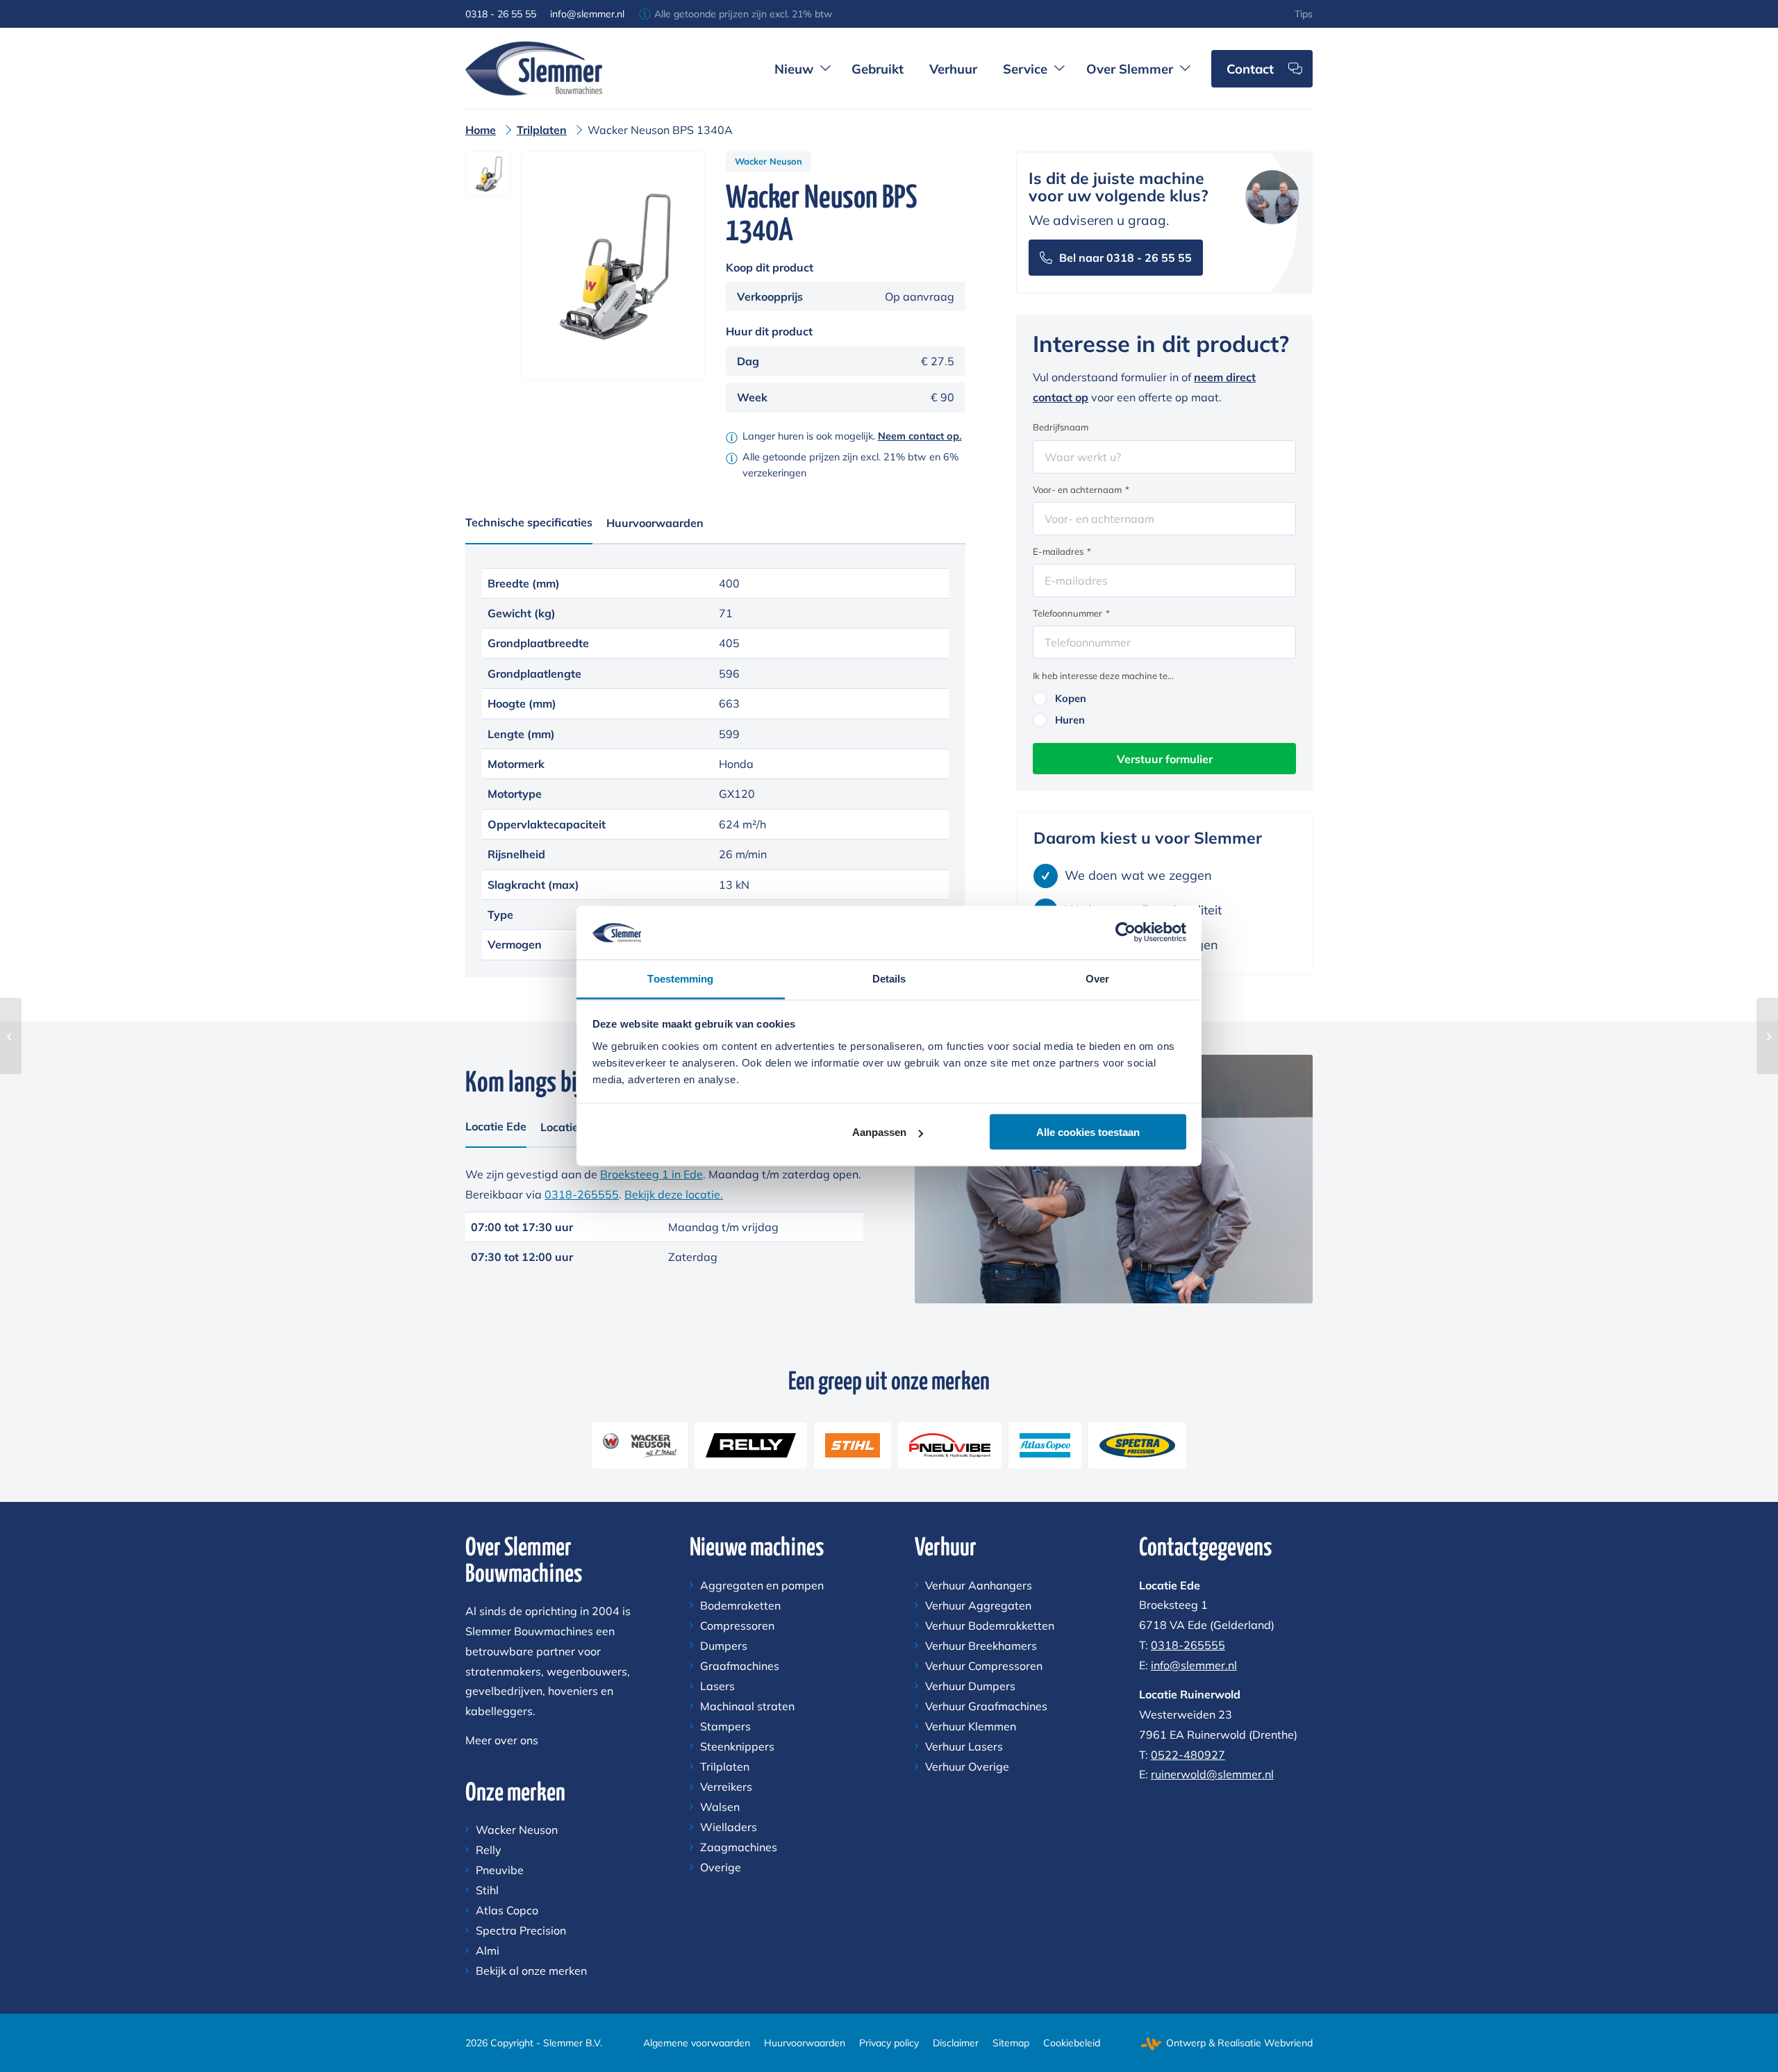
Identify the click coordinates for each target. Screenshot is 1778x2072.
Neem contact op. (920, 436)
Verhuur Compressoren (984, 1666)
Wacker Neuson (768, 161)
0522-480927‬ (1188, 1755)
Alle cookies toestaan (1088, 1132)
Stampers (725, 1726)
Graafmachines (740, 1666)
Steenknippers (737, 1746)
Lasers (717, 1686)
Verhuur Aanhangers (979, 1585)
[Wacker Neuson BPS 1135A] (11, 1036)
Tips (1304, 14)
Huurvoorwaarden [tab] (655, 523)
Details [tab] (889, 978)
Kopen (1071, 698)
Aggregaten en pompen (762, 1585)
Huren (1070, 720)
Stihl (487, 1890)
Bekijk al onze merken (531, 1971)
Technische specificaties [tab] (529, 522)
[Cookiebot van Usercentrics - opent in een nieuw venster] (1125, 933)
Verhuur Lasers (964, 1746)
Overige (721, 1867)
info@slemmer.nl (587, 14)
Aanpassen (879, 1132)
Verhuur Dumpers (970, 1686)
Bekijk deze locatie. (674, 1194)
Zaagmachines (739, 1847)
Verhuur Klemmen (971, 1726)
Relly (489, 1850)
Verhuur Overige (967, 1766)
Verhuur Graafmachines (986, 1706)
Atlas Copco (507, 1910)
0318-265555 (582, 1194)
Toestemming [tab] (680, 978)
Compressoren (737, 1626)
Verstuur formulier (1165, 759)
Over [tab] (1097, 978)
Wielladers (729, 1827)
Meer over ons (502, 1740)
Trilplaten (542, 130)
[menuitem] (1304, 14)
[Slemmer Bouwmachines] (534, 68)
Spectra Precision (521, 1930)
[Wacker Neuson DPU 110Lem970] (1767, 1036)
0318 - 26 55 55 (501, 14)
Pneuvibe (500, 1870)
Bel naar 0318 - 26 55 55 (1125, 258)
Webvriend (1288, 2043)
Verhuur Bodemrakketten (990, 1626)
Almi (488, 1950)
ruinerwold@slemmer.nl (1212, 1774)
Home (481, 130)
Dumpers (724, 1646)
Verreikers (726, 1787)
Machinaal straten (747, 1706)
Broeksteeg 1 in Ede (651, 1174)
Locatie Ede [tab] (496, 1126)
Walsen (720, 1807)
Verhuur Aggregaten (978, 1605)
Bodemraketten (740, 1605)
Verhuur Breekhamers (981, 1646)
